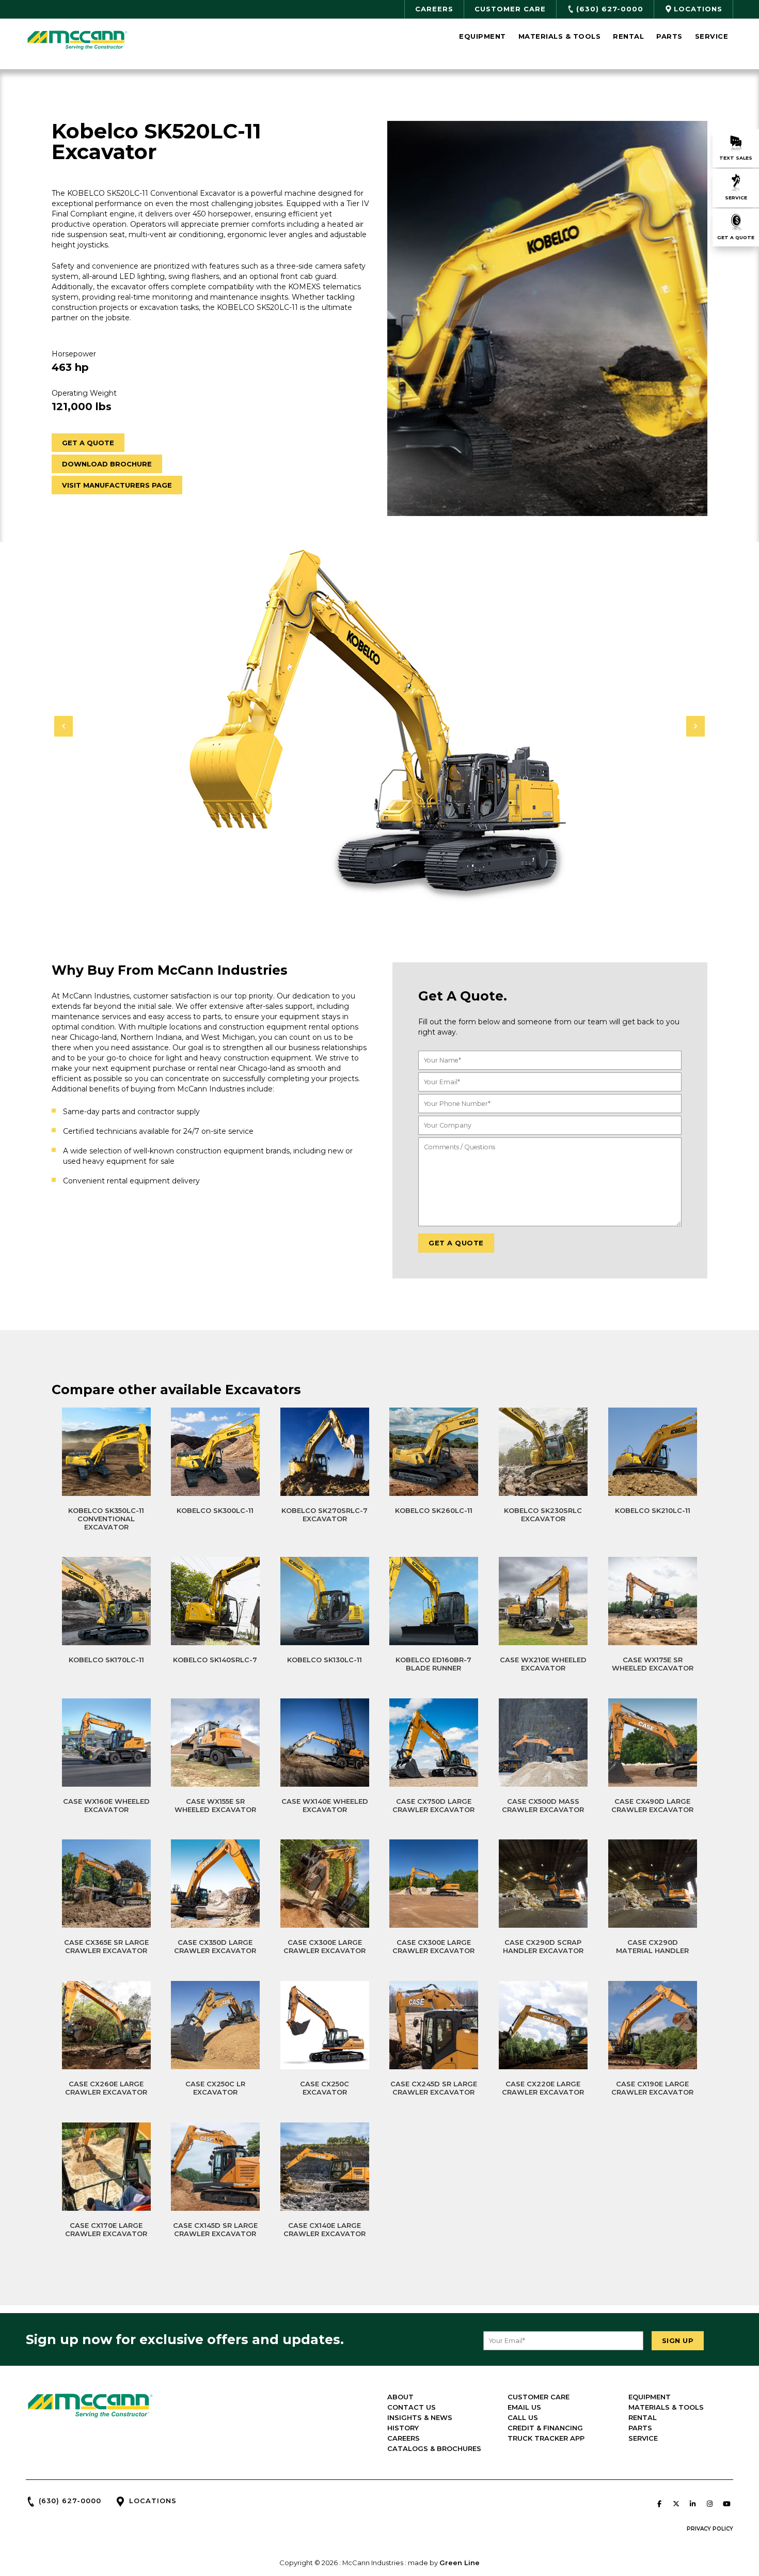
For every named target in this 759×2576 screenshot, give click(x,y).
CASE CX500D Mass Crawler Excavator (543, 1805)
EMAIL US (524, 2407)
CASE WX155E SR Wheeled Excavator (215, 1805)
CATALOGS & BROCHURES (434, 2448)
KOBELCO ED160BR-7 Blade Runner (433, 1664)
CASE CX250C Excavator (325, 2088)
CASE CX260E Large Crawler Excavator (106, 2088)
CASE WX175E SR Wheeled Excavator (653, 1664)
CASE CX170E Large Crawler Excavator (106, 2229)
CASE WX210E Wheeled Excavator (543, 1664)
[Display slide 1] (360, 894)
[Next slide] (695, 726)
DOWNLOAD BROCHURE (107, 464)
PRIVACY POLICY (710, 2529)
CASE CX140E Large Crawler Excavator (325, 2229)
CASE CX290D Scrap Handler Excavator (543, 1946)
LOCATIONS (153, 2501)
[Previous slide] (64, 726)
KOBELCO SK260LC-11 (434, 1510)
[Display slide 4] (383, 894)
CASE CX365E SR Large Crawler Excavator (106, 1946)
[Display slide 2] (368, 894)
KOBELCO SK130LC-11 (325, 1660)
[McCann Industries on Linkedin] (693, 2504)
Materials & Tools (560, 36)
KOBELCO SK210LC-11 (653, 1510)
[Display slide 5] (391, 894)
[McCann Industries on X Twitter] (676, 2504)
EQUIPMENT (650, 2397)
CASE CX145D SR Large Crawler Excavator (215, 2229)
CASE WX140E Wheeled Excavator (325, 1805)
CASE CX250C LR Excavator (215, 2088)
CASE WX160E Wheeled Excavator (106, 1805)
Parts (669, 36)
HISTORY (403, 2428)
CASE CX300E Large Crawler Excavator (325, 1946)
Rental (628, 36)
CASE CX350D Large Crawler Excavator (215, 1946)
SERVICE (643, 2438)
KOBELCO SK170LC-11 (106, 1660)
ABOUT (400, 2397)
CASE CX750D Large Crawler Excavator (433, 1805)
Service (712, 36)
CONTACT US (412, 2407)
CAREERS (404, 2438)
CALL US (523, 2417)
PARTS (640, 2428)
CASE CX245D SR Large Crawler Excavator (434, 2088)
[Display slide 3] (376, 894)
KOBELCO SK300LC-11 (215, 1510)
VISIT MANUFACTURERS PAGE (117, 485)
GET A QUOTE (88, 443)
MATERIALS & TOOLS (666, 2407)
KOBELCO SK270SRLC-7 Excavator (325, 1515)
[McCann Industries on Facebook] (659, 2504)
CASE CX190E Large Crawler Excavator (652, 2088)
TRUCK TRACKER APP (546, 2438)
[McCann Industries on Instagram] (709, 2504)
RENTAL (643, 2417)
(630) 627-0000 (70, 2501)
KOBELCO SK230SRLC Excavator (543, 1515)
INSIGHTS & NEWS (420, 2417)
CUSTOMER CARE (539, 2397)
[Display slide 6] (399, 894)
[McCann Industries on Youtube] (726, 2504)
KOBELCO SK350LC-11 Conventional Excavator (106, 1519)
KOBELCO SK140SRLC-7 (215, 1660)
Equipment (483, 36)
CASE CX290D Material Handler (652, 1946)
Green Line (460, 2563)
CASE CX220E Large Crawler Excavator (543, 2088)
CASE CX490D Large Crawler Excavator (652, 1805)
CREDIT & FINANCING (545, 2428)
